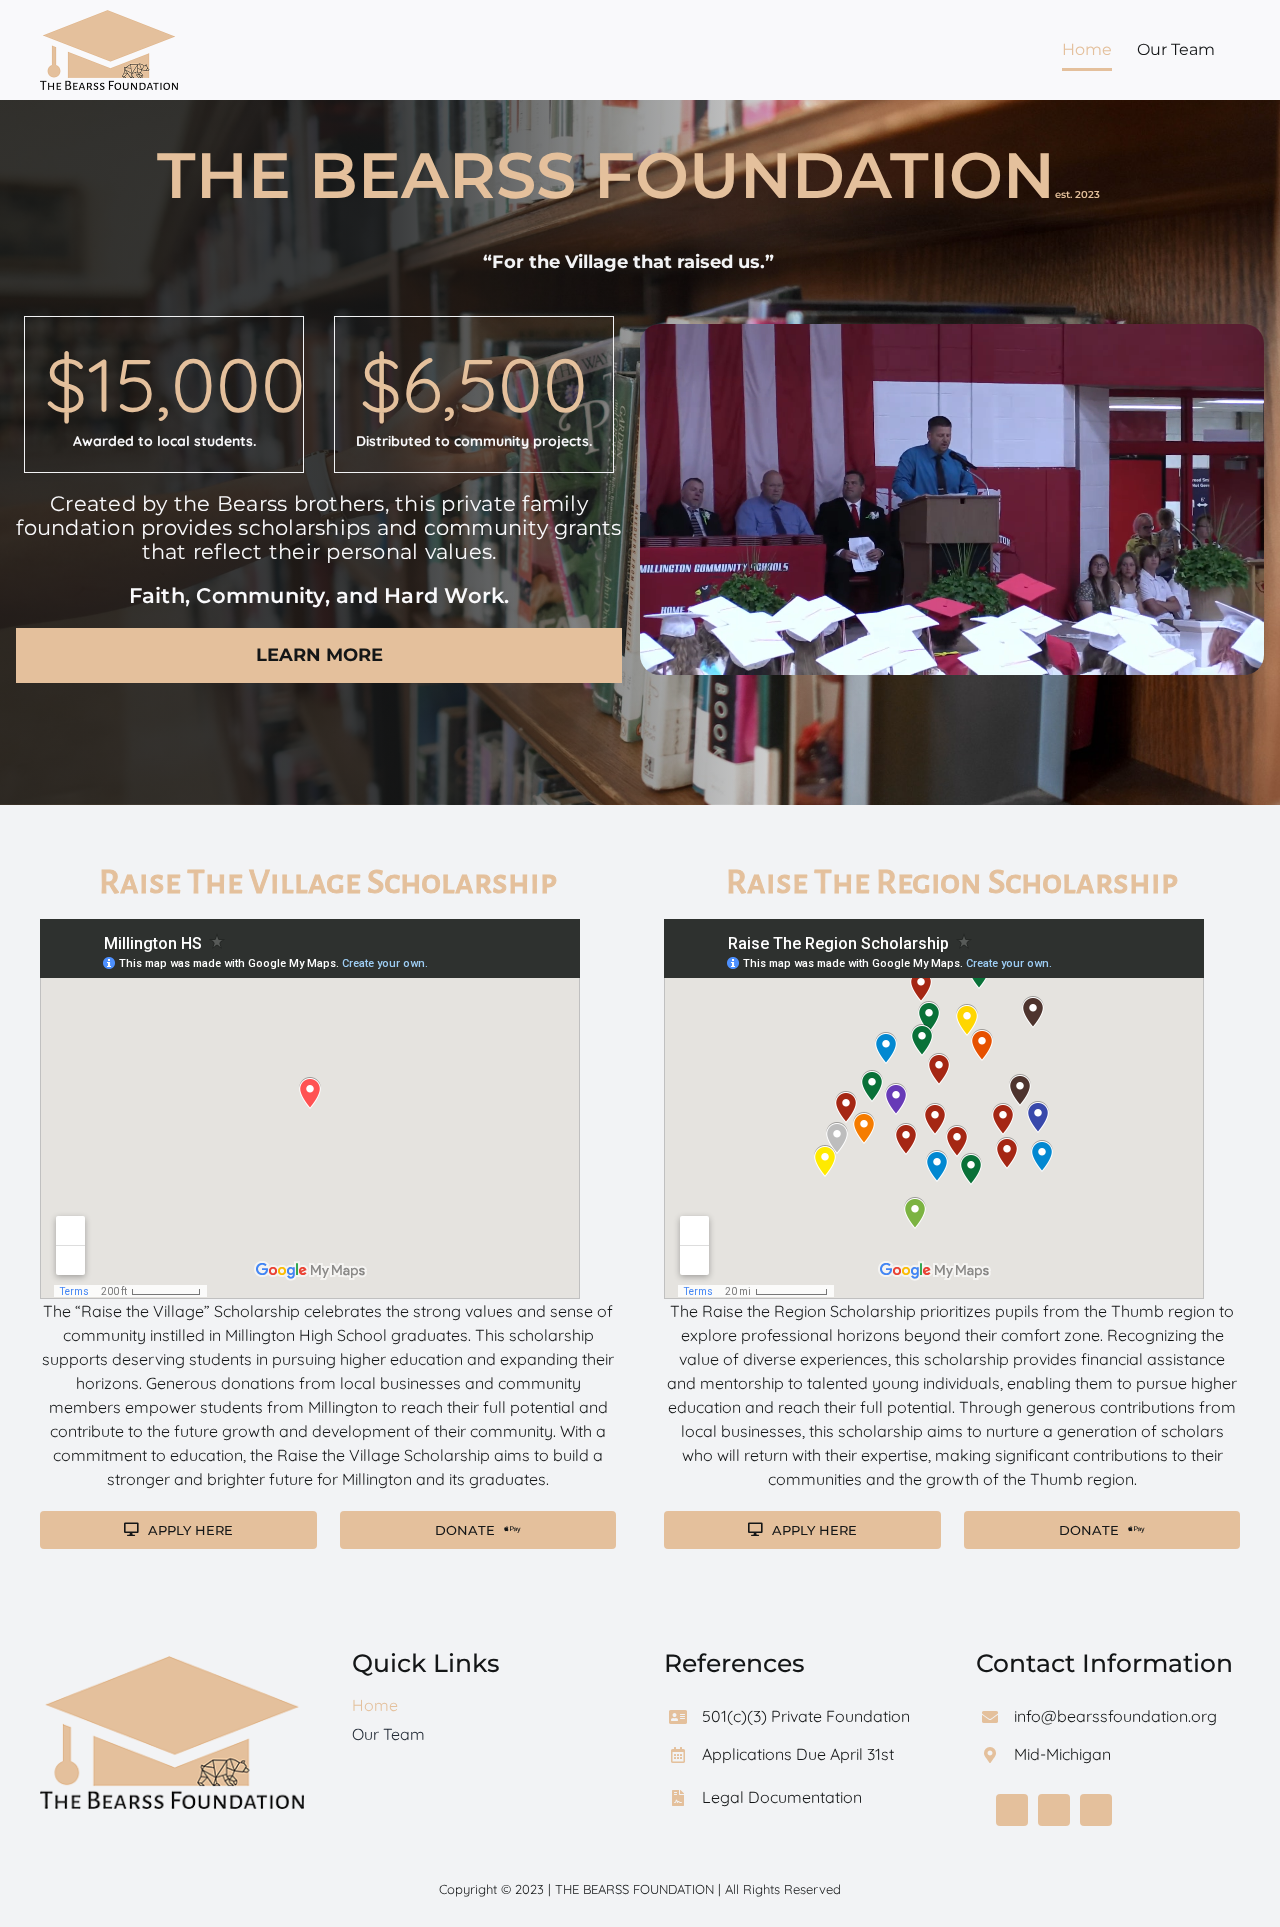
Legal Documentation (782, 1797)
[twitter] (1054, 1810)
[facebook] (1012, 1810)
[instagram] (1096, 1810)
